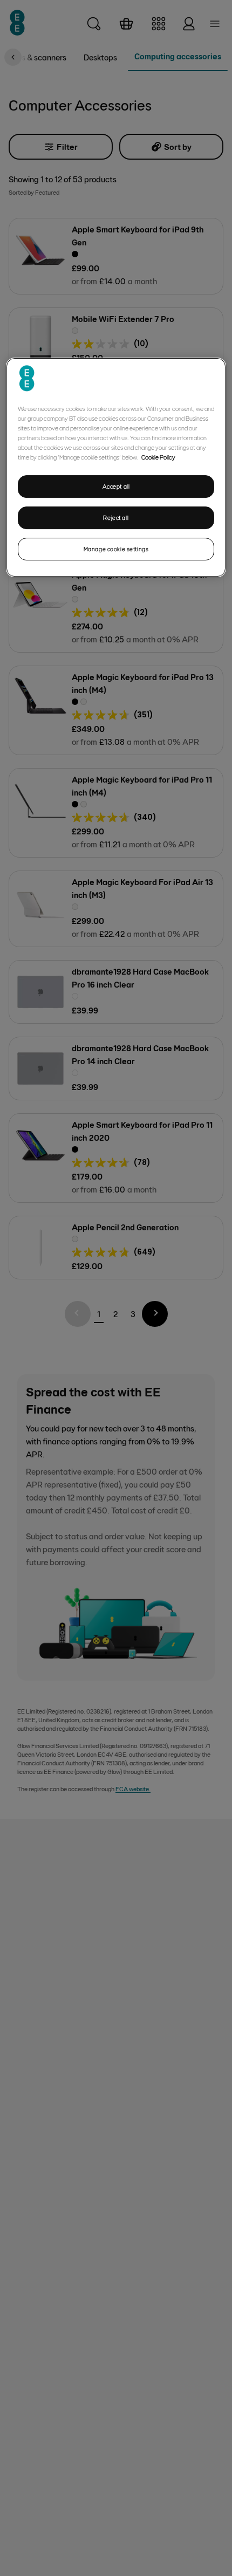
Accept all (116, 487)
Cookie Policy (158, 457)
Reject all (116, 518)
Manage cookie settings (116, 549)
